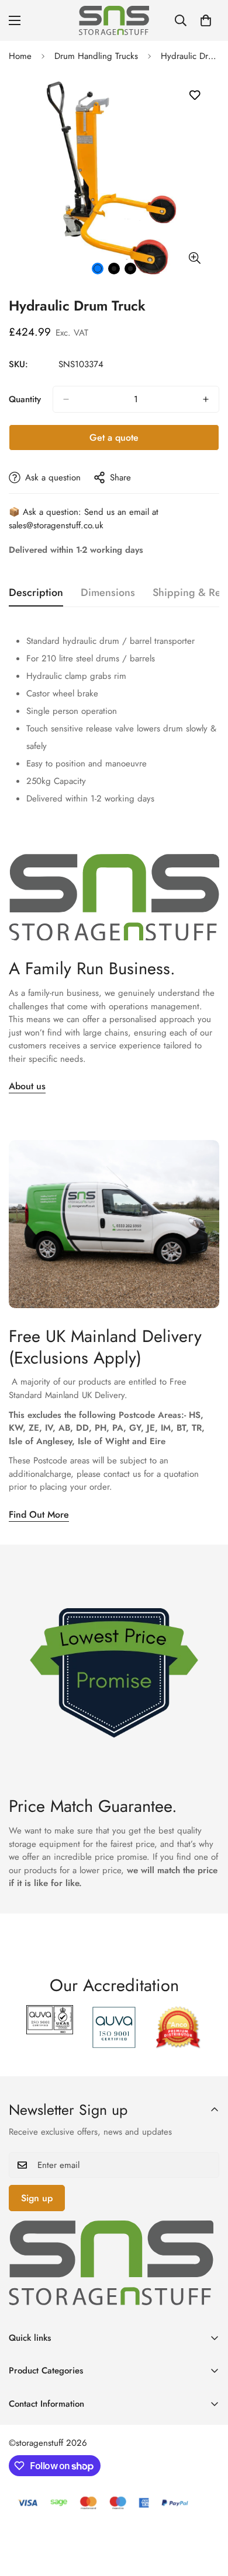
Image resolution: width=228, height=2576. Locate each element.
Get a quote (114, 438)
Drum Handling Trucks (96, 56)
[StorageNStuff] (114, 20)
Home (20, 56)
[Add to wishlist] (194, 95)
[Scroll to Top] (207, 2514)
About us (27, 1086)
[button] (206, 20)
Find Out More (39, 1514)
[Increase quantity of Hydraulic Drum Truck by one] (206, 399)
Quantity (25, 399)
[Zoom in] (194, 258)
